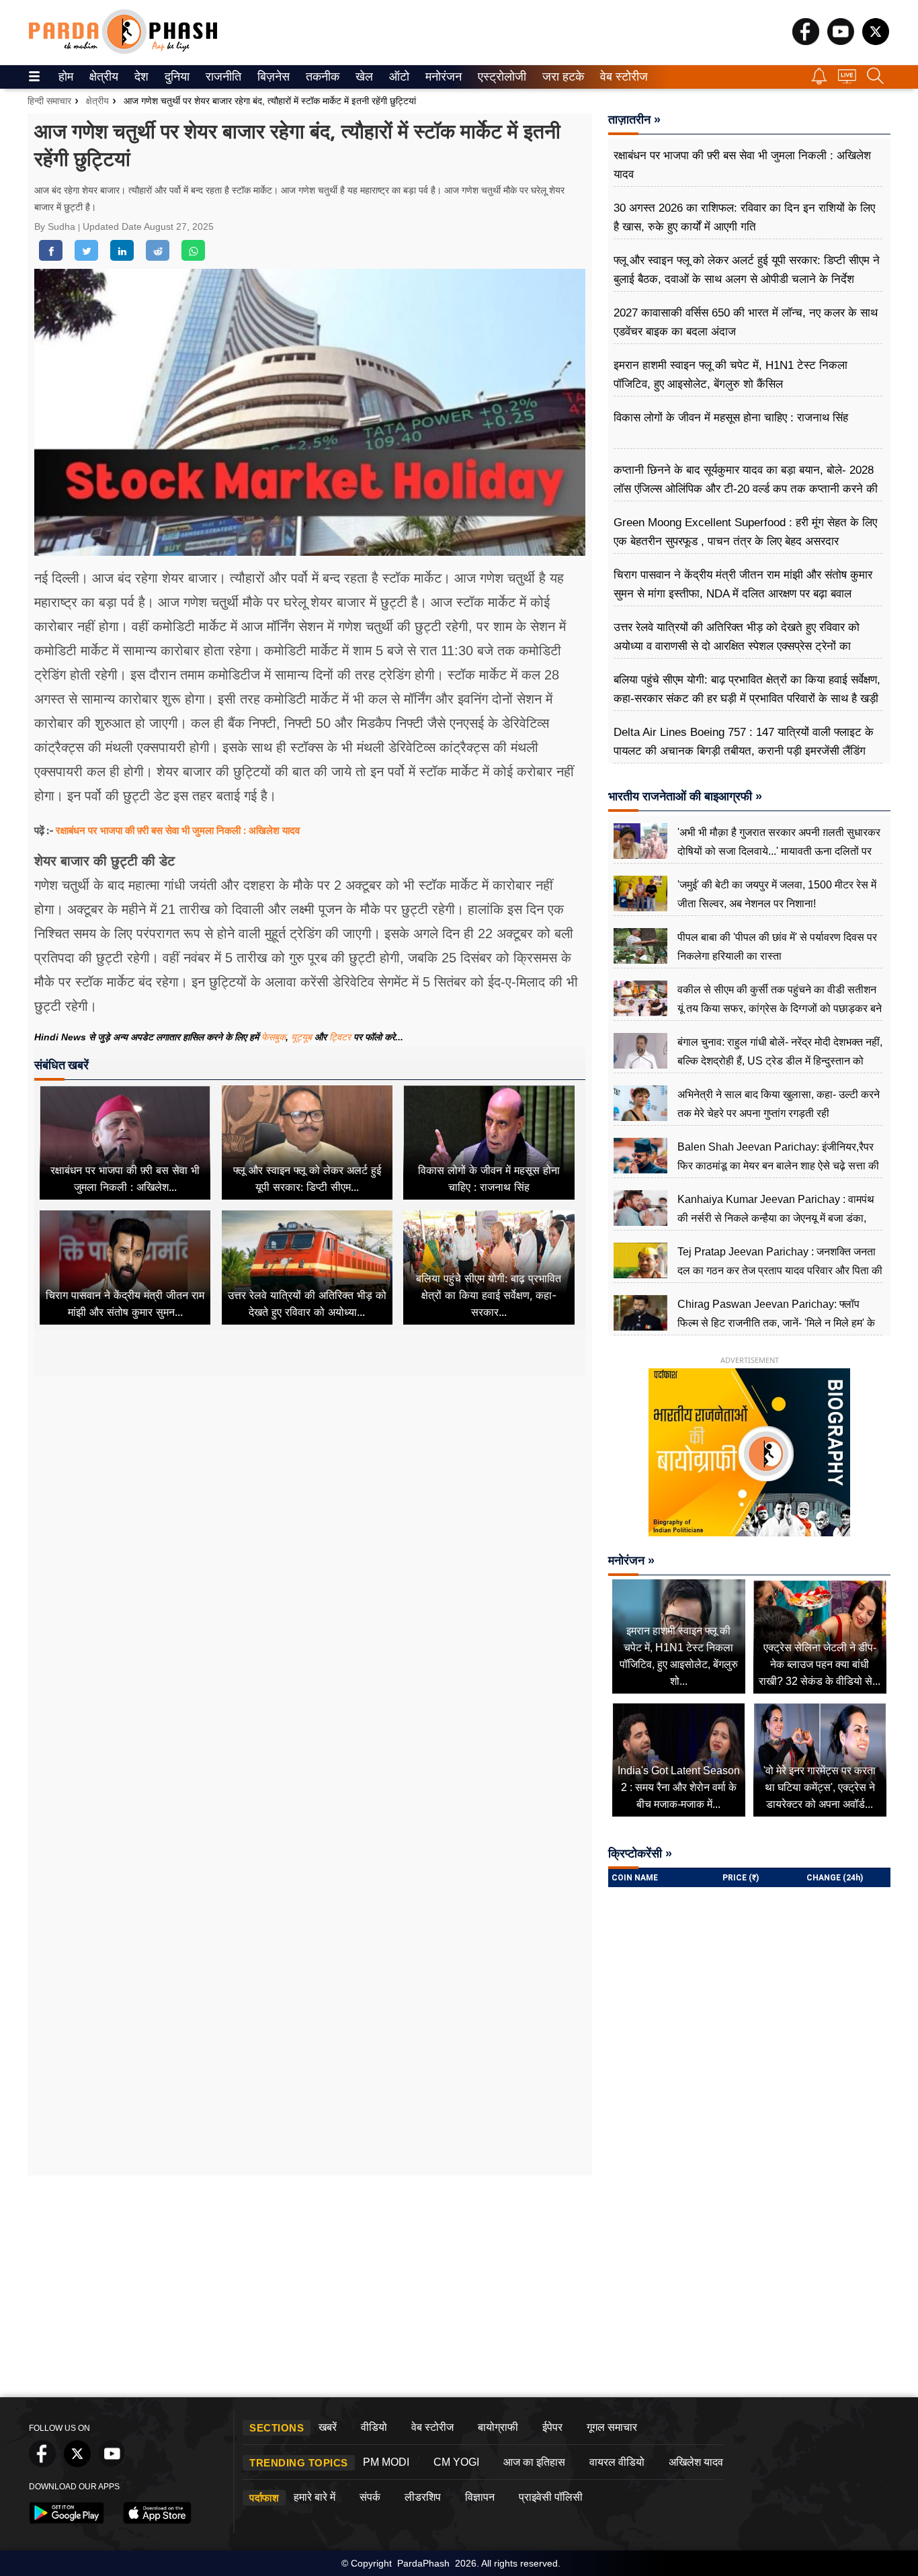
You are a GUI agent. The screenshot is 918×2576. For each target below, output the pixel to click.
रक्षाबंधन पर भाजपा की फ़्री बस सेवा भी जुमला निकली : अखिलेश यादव (178, 830)
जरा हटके (561, 77)
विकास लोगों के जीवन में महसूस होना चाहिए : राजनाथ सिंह (731, 418)
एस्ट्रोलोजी (499, 77)
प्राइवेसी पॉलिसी (551, 2497)
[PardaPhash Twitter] (876, 41)
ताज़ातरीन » (634, 120)
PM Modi (386, 2462)
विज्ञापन (480, 2497)
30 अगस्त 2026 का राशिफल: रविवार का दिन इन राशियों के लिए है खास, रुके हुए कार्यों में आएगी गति (744, 217)
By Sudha (56, 226)
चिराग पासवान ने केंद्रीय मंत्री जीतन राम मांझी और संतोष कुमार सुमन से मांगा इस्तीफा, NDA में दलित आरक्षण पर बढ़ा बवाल (743, 584)
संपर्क (370, 2497)
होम (65, 77)
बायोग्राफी (498, 2427)
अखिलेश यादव (696, 2462)
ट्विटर (340, 1037)
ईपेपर (552, 2427)
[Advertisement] (310, 1502)
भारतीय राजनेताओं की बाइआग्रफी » (685, 796)
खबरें (328, 2427)
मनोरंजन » (631, 1561)
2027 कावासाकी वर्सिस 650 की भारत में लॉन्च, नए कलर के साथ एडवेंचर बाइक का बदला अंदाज (746, 322)
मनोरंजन (442, 77)
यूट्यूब (303, 1037)
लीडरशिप (423, 2497)
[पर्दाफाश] (123, 51)
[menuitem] (66, 77)
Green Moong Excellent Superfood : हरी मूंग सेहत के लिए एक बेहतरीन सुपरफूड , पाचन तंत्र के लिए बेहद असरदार (745, 532)
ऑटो (398, 77)
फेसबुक (274, 1037)
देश (140, 77)
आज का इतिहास (534, 2462)
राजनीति (221, 77)
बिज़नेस (272, 77)
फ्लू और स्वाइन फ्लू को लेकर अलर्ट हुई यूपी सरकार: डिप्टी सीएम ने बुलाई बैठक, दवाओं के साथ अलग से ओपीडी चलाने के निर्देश (747, 270)
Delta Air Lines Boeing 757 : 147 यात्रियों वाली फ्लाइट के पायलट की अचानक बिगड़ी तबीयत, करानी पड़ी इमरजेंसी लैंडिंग (744, 742)
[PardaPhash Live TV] (847, 80)
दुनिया (176, 77)
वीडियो (374, 2427)
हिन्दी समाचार (49, 101)
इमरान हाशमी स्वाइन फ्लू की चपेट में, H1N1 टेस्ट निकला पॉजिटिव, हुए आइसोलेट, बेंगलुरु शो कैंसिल (731, 375)
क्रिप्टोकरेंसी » (640, 1854)
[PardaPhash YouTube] (841, 41)
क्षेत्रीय (102, 77)
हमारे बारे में (315, 2497)
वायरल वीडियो (617, 2462)
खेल (363, 77)
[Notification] (819, 81)
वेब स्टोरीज (621, 77)
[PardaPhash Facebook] (806, 41)
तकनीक (321, 77)
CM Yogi (456, 2462)
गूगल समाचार (612, 2427)
